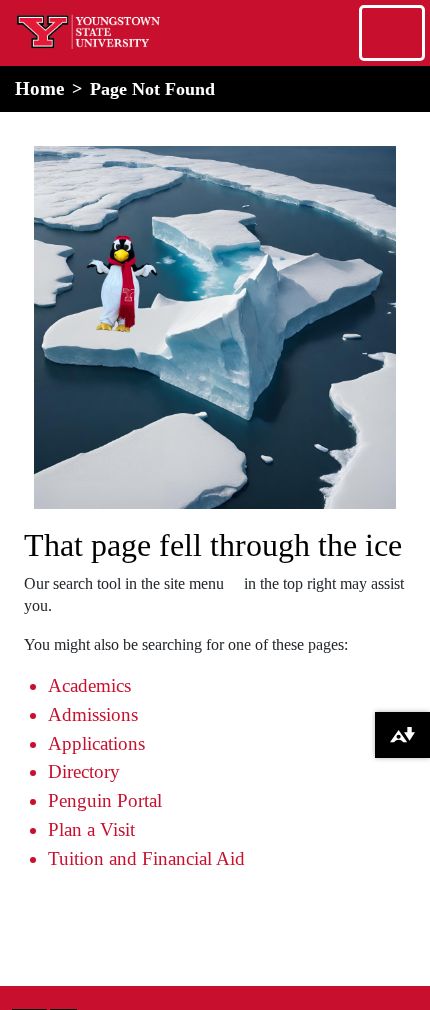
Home (39, 88)
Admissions (93, 714)
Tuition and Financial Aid (146, 858)
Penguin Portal (105, 800)
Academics (89, 685)
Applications (96, 743)
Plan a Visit (91, 829)
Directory (84, 771)
